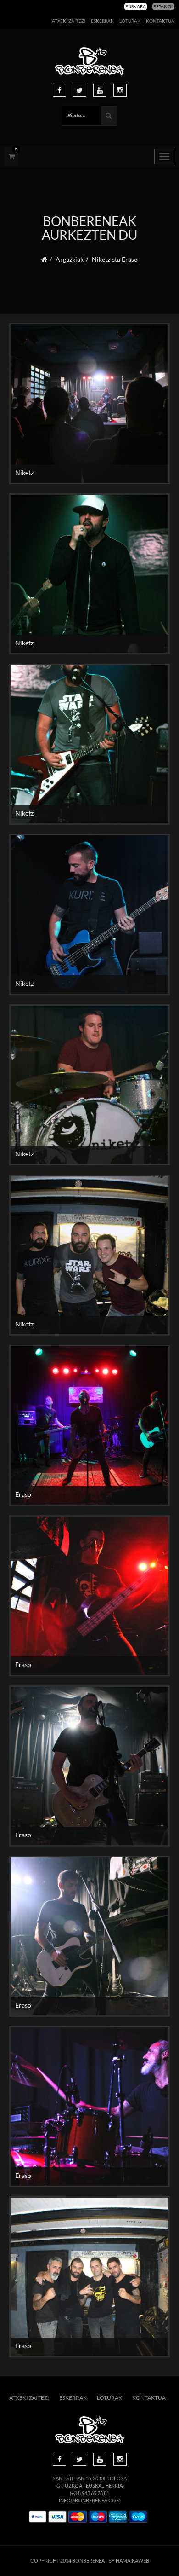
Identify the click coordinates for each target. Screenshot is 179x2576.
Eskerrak (102, 21)
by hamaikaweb (129, 2561)
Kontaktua (160, 21)
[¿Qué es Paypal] (38, 2517)
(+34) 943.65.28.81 (89, 2493)
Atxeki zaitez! (69, 21)
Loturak (130, 21)
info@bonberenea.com (90, 2500)
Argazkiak (70, 259)
